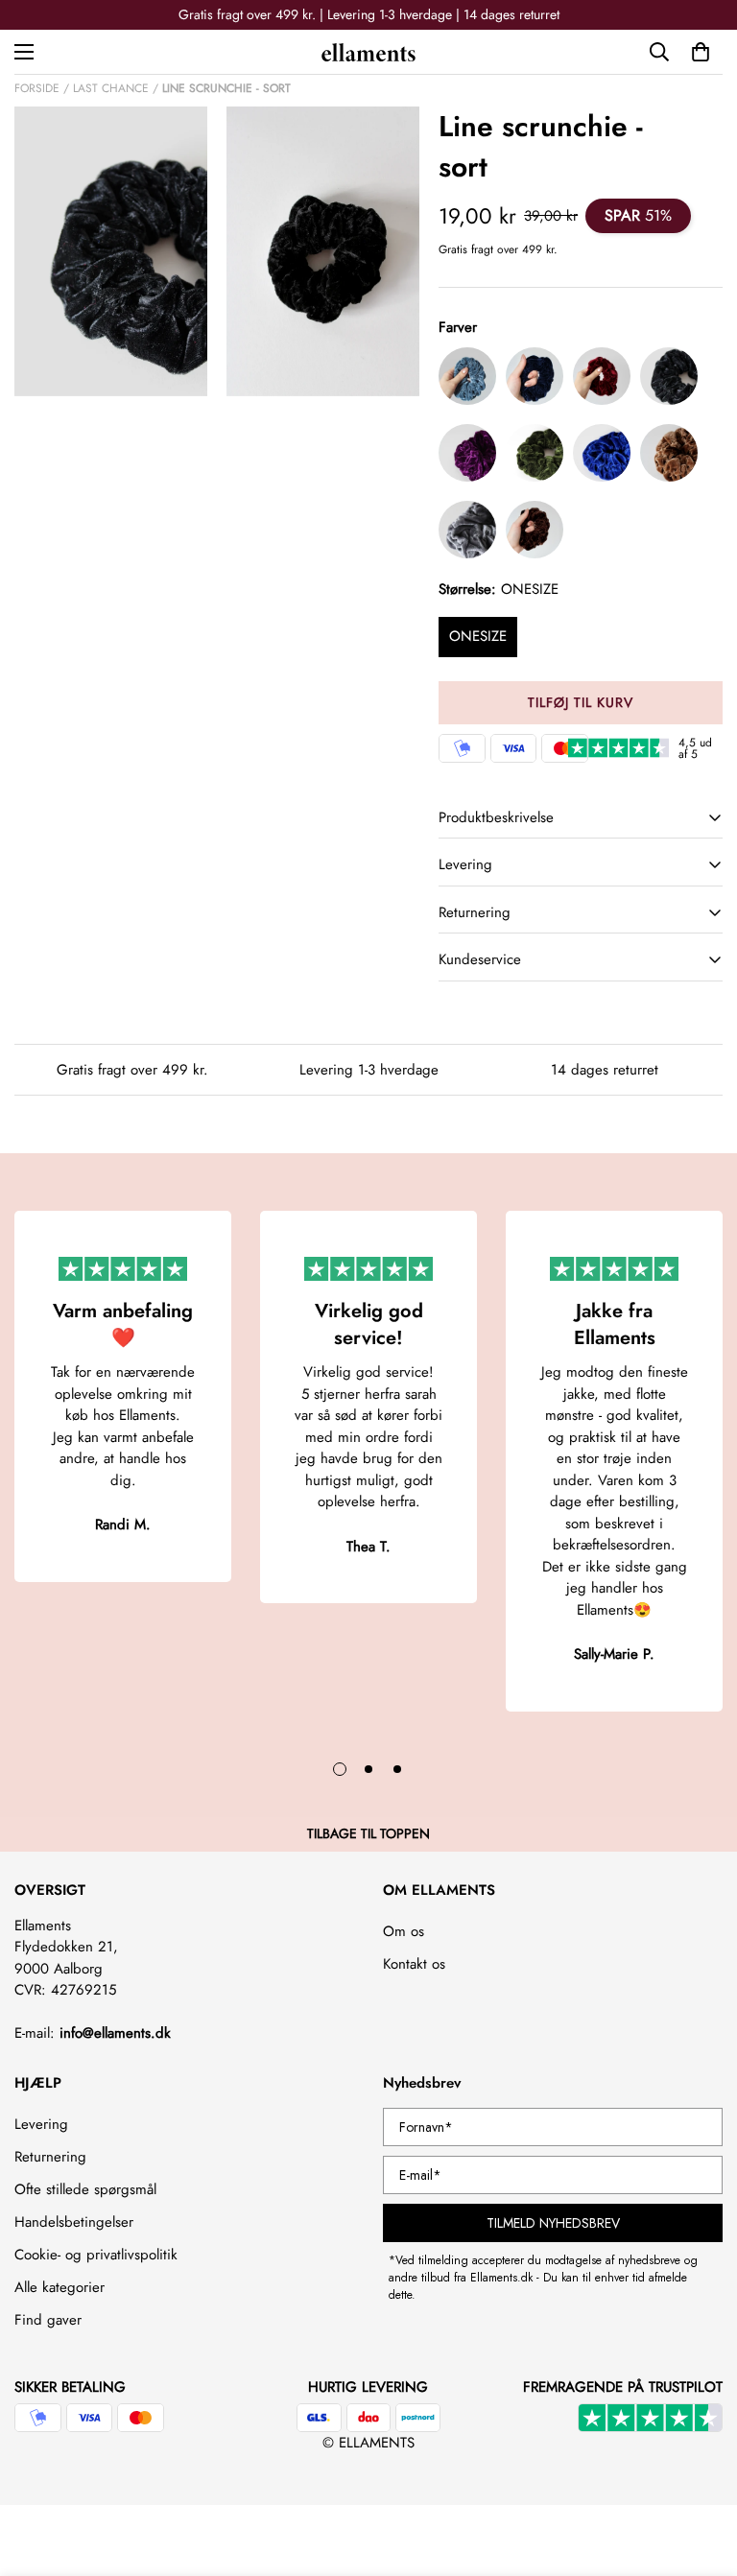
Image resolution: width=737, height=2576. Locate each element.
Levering (41, 2124)
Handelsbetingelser (74, 2222)
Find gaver (48, 2320)
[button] (701, 52)
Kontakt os (414, 1964)
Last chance (111, 88)
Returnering (50, 2157)
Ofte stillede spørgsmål (85, 2189)
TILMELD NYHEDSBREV (553, 2223)
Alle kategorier (59, 2287)
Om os (404, 1931)
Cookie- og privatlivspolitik (96, 2255)
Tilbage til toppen (368, 1833)
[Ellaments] (368, 52)
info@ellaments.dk (115, 2033)
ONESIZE (478, 636)
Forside (37, 88)
